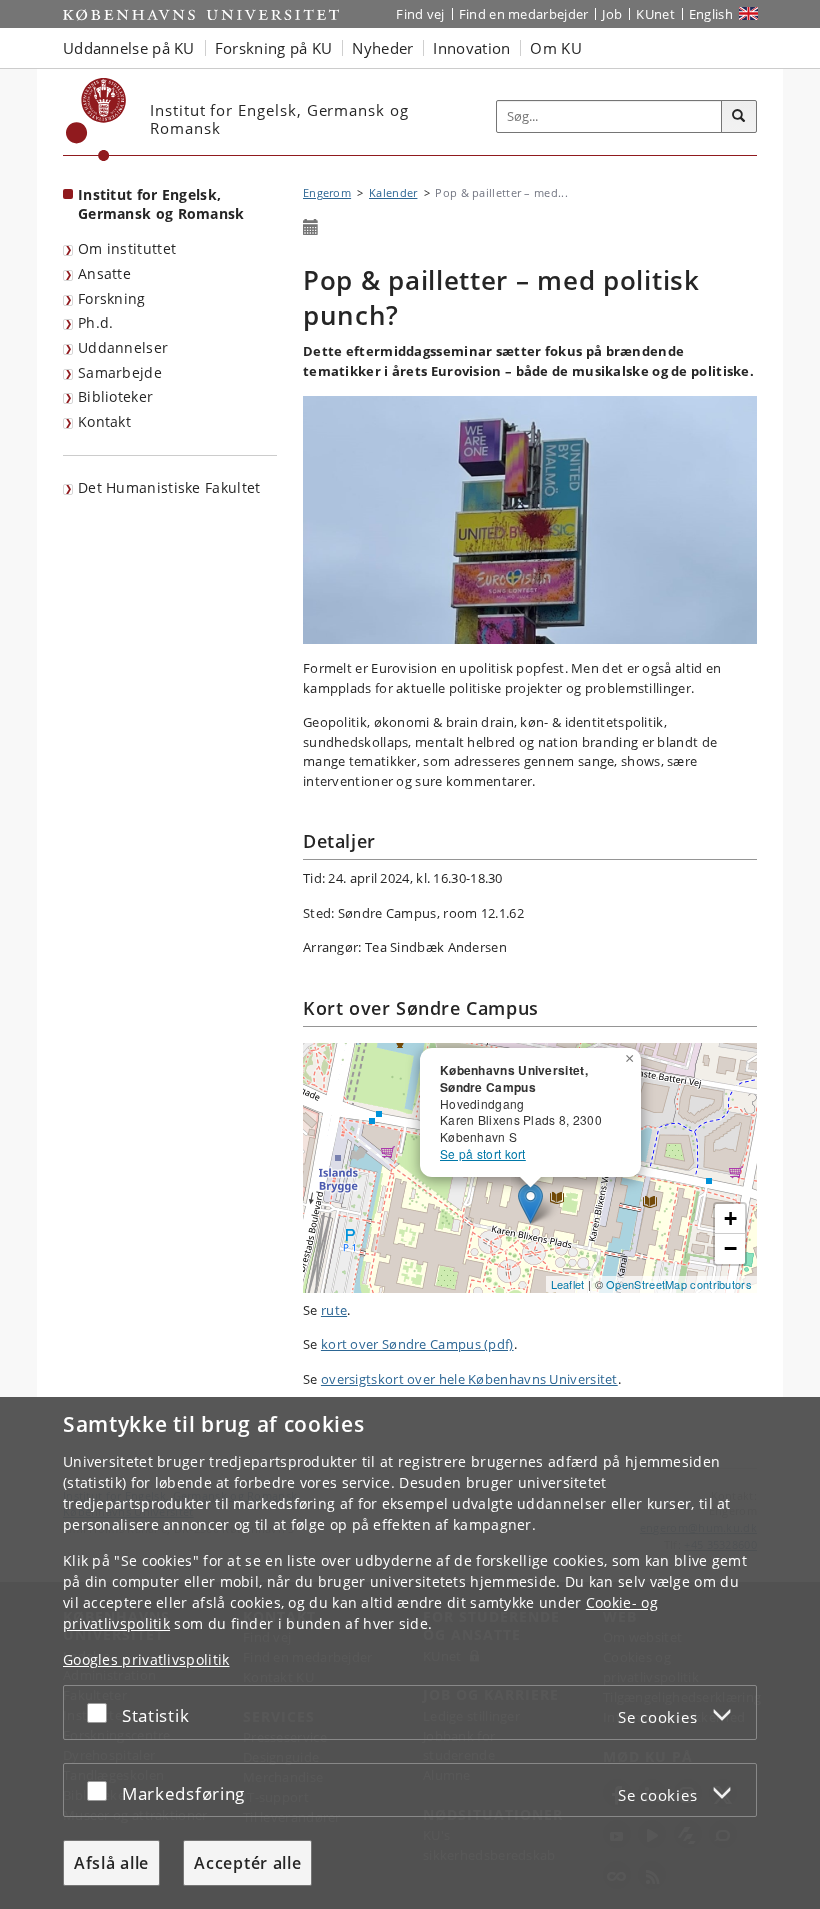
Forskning (112, 298)
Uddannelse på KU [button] (129, 48)
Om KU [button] (556, 48)
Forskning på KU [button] (274, 48)
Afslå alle (111, 1863)
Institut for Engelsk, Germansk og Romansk (161, 204)
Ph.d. (96, 322)
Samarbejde (120, 372)
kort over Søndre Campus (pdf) (417, 1344)
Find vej (420, 14)
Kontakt (104, 421)
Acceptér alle (247, 1863)
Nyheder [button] (382, 48)
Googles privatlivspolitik (146, 1659)
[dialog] (410, 1653)
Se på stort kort (483, 1153)
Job (612, 14)
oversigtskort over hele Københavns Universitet (469, 1379)
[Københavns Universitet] (96, 119)
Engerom (327, 192)
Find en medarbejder (524, 14)
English (711, 14)
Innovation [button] (471, 48)
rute (334, 1310)
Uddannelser (123, 347)
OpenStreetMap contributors (679, 1284)
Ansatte (104, 273)
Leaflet (568, 1284)
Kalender (393, 192)
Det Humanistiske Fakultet (169, 487)
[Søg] (739, 117)
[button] (632, 1055)
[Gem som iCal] (311, 228)
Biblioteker (115, 396)
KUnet (655, 14)
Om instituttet (127, 248)
